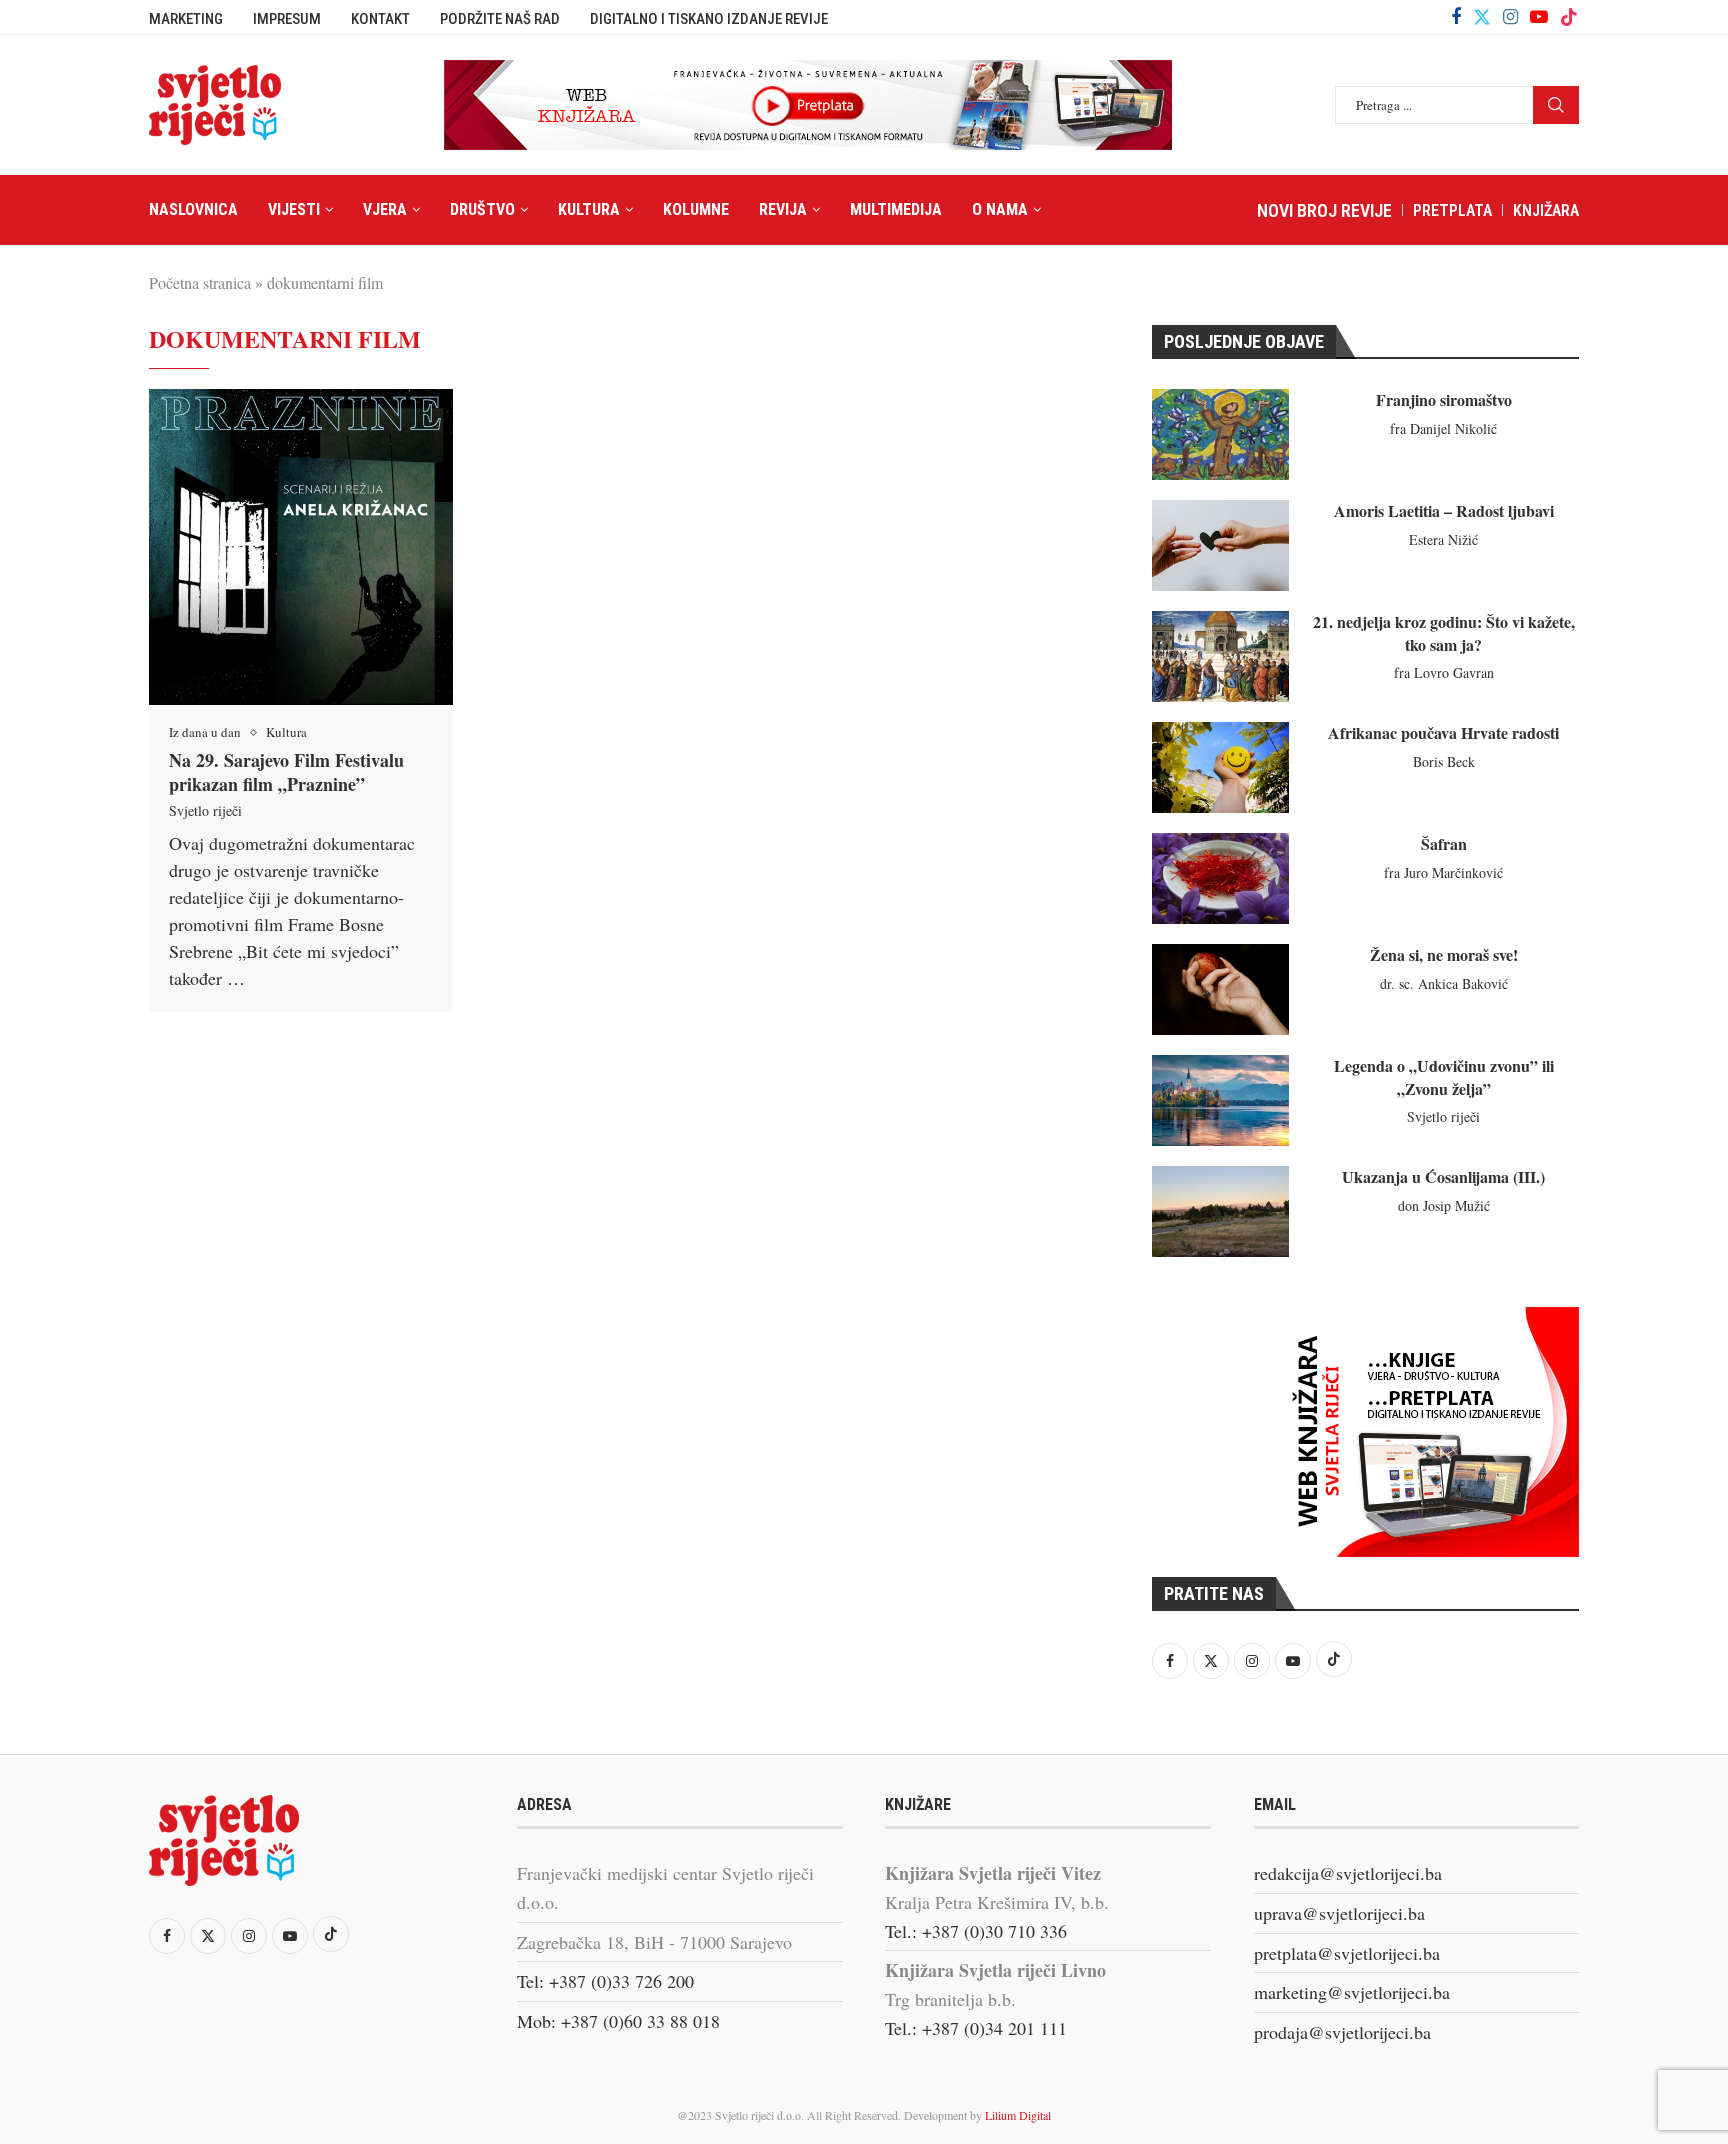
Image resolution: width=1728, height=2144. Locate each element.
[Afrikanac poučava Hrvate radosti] (1220, 767)
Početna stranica (200, 282)
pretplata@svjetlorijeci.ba (1347, 1953)
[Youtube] (1539, 17)
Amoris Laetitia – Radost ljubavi (1444, 510)
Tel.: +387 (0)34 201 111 (976, 2028)
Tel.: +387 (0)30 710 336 (976, 1931)
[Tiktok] (1569, 17)
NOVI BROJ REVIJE (1324, 210)
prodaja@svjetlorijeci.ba (1342, 2032)
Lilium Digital (1018, 2115)
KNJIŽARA (1546, 210)
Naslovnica (193, 209)
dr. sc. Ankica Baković (1444, 983)
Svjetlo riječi (205, 810)
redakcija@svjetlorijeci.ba (1348, 1873)
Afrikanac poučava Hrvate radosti (1443, 732)
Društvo (482, 209)
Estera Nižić (1443, 539)
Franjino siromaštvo (1444, 399)
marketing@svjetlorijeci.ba (1352, 1992)
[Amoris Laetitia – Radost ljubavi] (1220, 545)
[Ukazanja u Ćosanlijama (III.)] (1220, 1211)
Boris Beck (1444, 761)
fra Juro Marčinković (1443, 872)
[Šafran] (1220, 878)
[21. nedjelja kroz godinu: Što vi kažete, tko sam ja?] (1220, 656)
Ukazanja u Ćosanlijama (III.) (1443, 1176)
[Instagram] (1510, 17)
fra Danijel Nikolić (1443, 428)
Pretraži (1556, 105)
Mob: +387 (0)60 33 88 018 (618, 2021)
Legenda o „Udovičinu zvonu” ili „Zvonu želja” (1444, 1076)
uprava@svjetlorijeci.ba (1339, 1913)
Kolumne (696, 209)
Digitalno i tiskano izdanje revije (709, 19)
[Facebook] (1456, 17)
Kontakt (380, 19)
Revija (783, 209)
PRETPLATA (1452, 210)
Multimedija (896, 209)
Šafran (1444, 843)
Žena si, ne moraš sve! (1444, 954)
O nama (1000, 209)
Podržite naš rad (500, 19)
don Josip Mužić (1444, 1205)
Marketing (186, 19)
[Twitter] (1482, 17)
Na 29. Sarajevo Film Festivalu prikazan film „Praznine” (286, 772)
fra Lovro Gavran (1444, 672)
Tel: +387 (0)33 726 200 (605, 1981)
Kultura (589, 209)
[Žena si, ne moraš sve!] (1220, 989)
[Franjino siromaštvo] (1220, 434)
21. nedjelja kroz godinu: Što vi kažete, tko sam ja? (1444, 632)
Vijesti (294, 209)
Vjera (385, 209)
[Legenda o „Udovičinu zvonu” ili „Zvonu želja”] (1220, 1100)
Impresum (287, 19)
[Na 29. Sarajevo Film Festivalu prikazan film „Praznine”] (301, 547)
